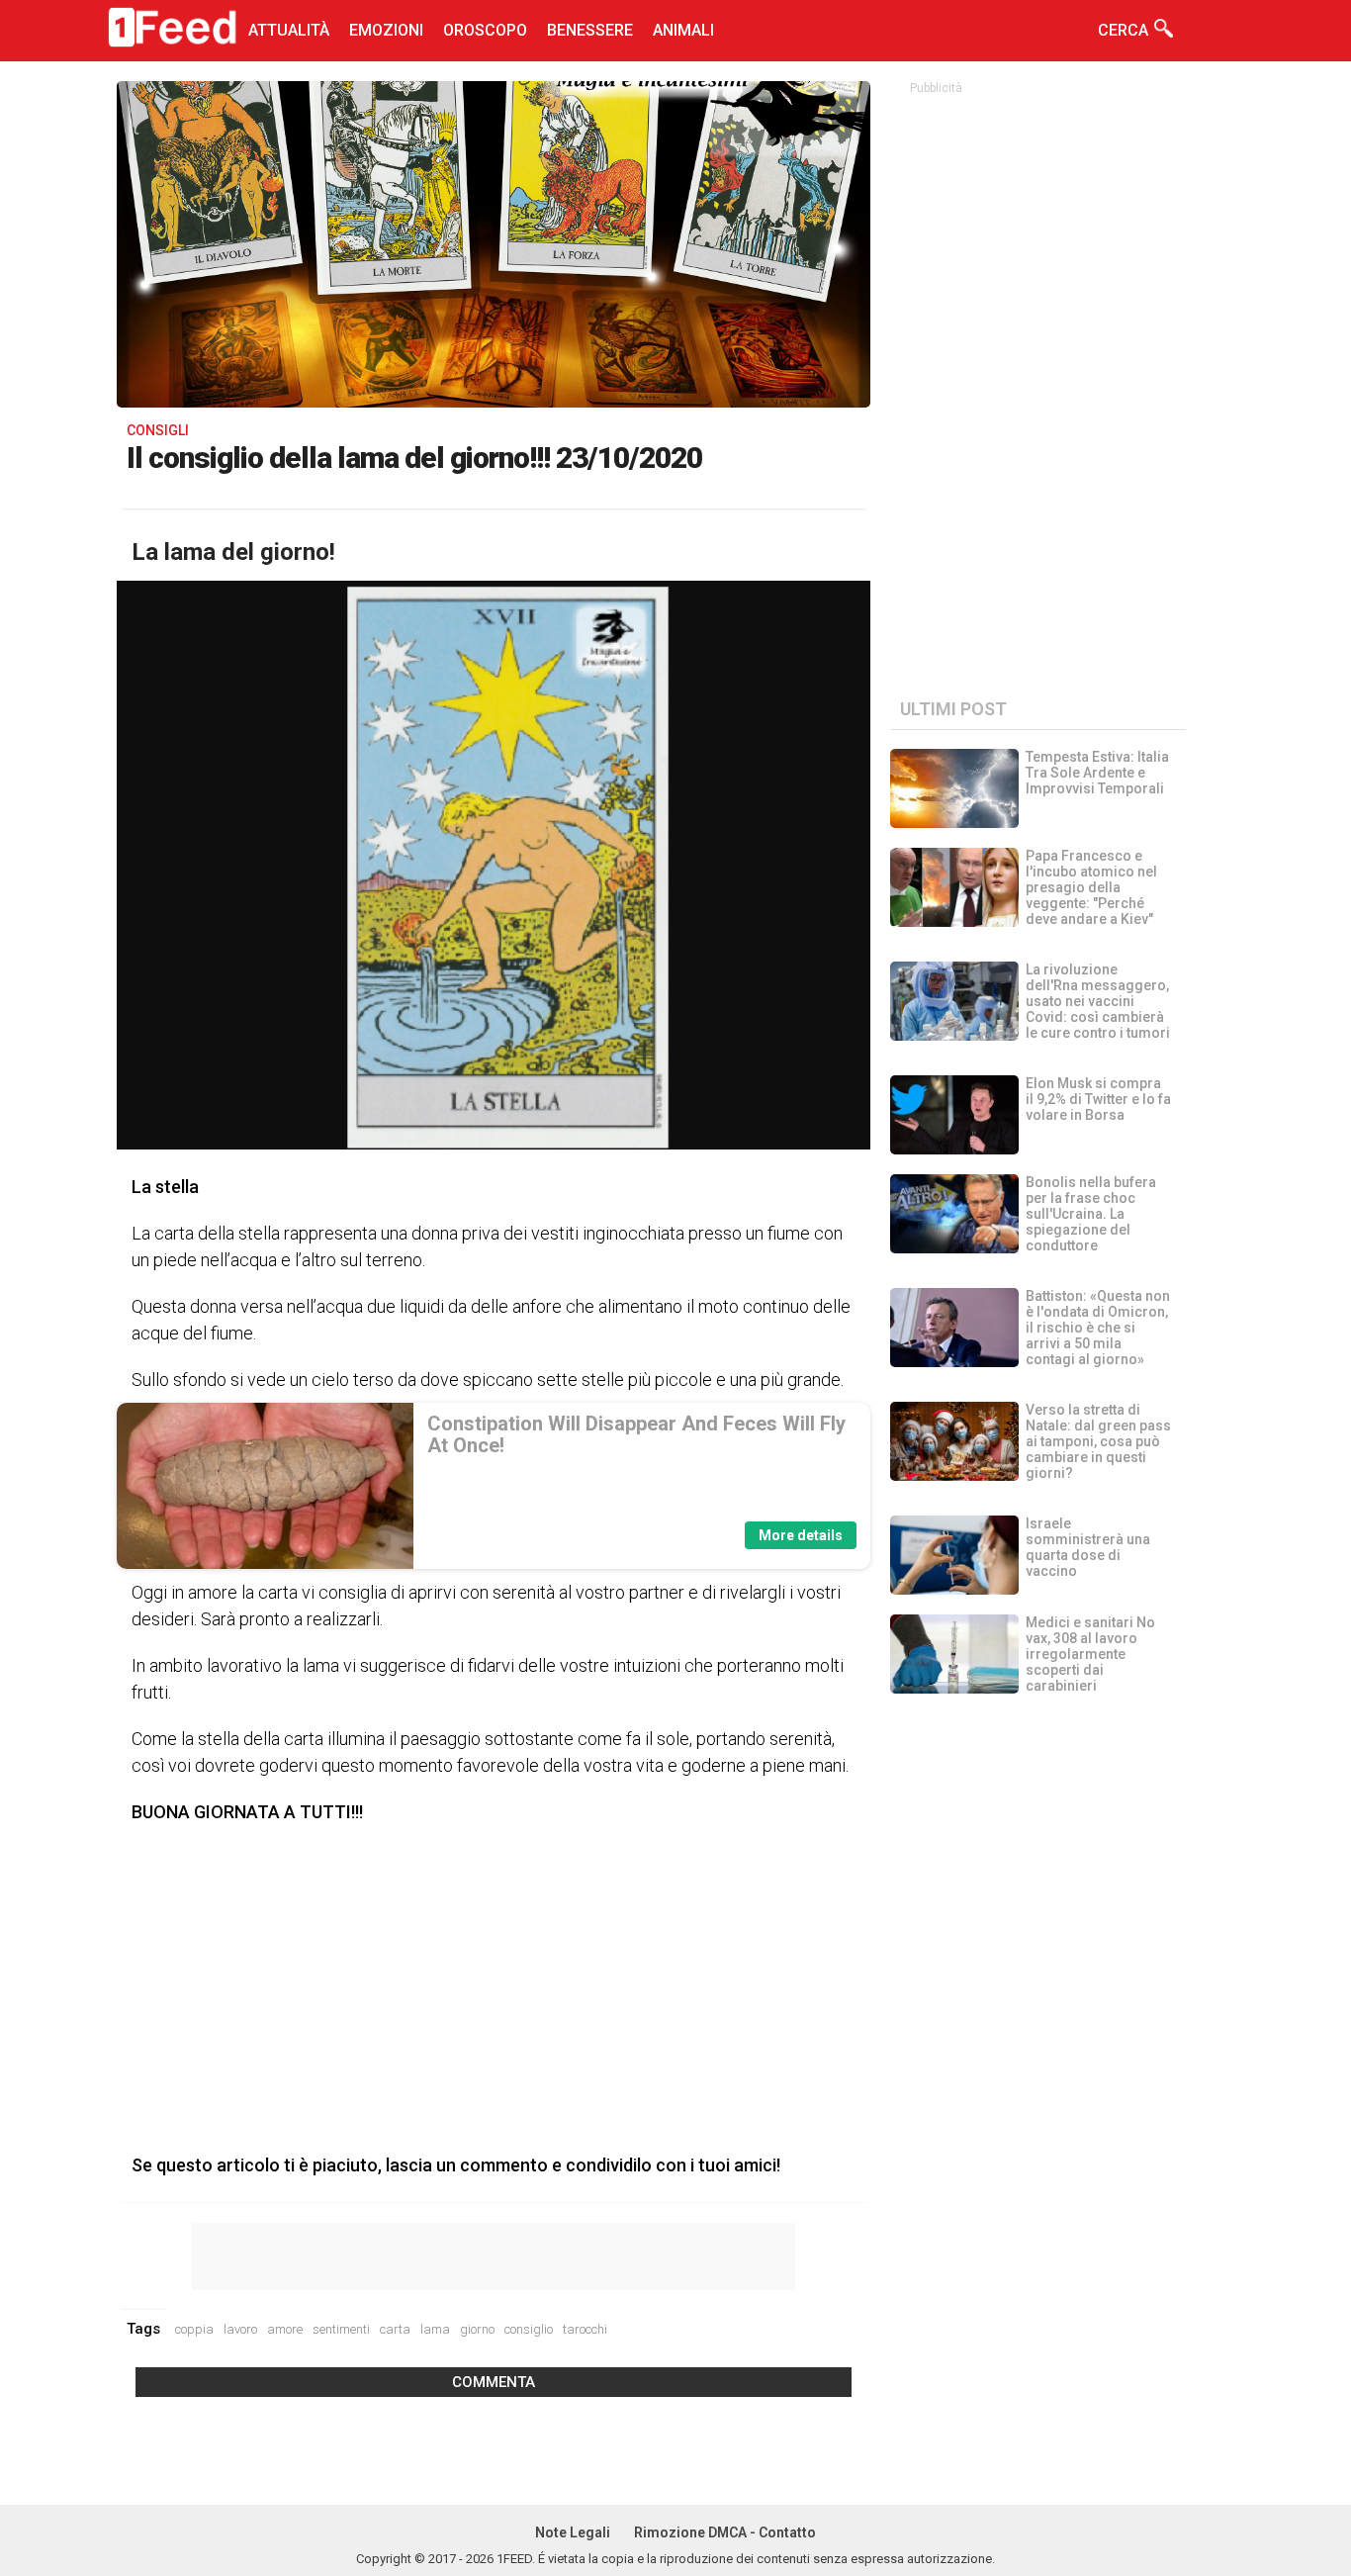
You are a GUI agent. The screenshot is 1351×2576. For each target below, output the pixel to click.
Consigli (158, 430)
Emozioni (386, 30)
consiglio (529, 2329)
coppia (194, 2329)
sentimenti (341, 2329)
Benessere (590, 30)
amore (285, 2329)
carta (395, 2329)
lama (435, 2329)
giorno (477, 2329)
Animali (683, 30)
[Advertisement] (494, 1983)
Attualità (289, 30)
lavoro (240, 2329)
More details (801, 1535)
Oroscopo (485, 30)
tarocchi (585, 2329)
